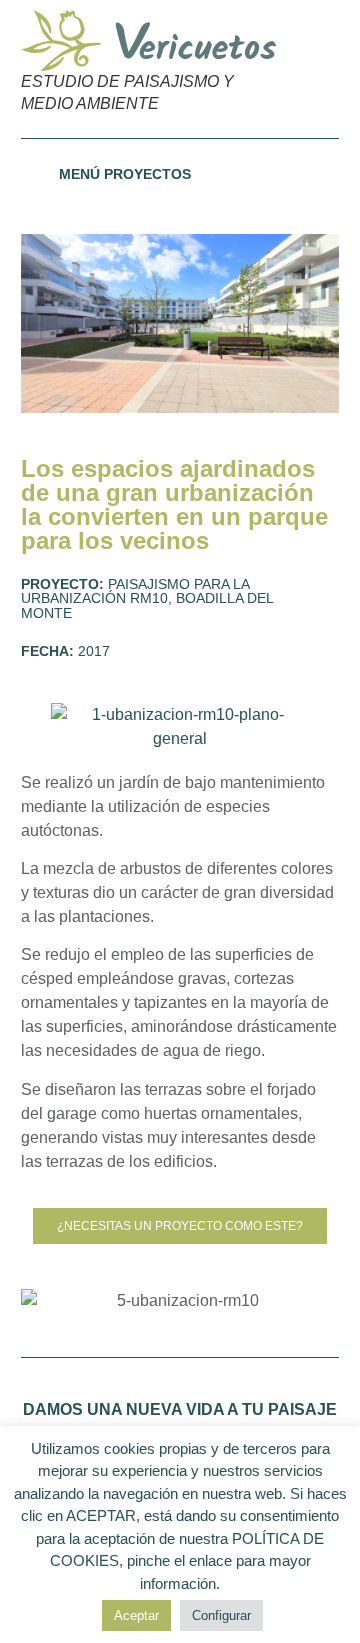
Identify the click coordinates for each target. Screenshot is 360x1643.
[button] (315, 68)
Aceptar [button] (136, 1615)
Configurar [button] (221, 1615)
